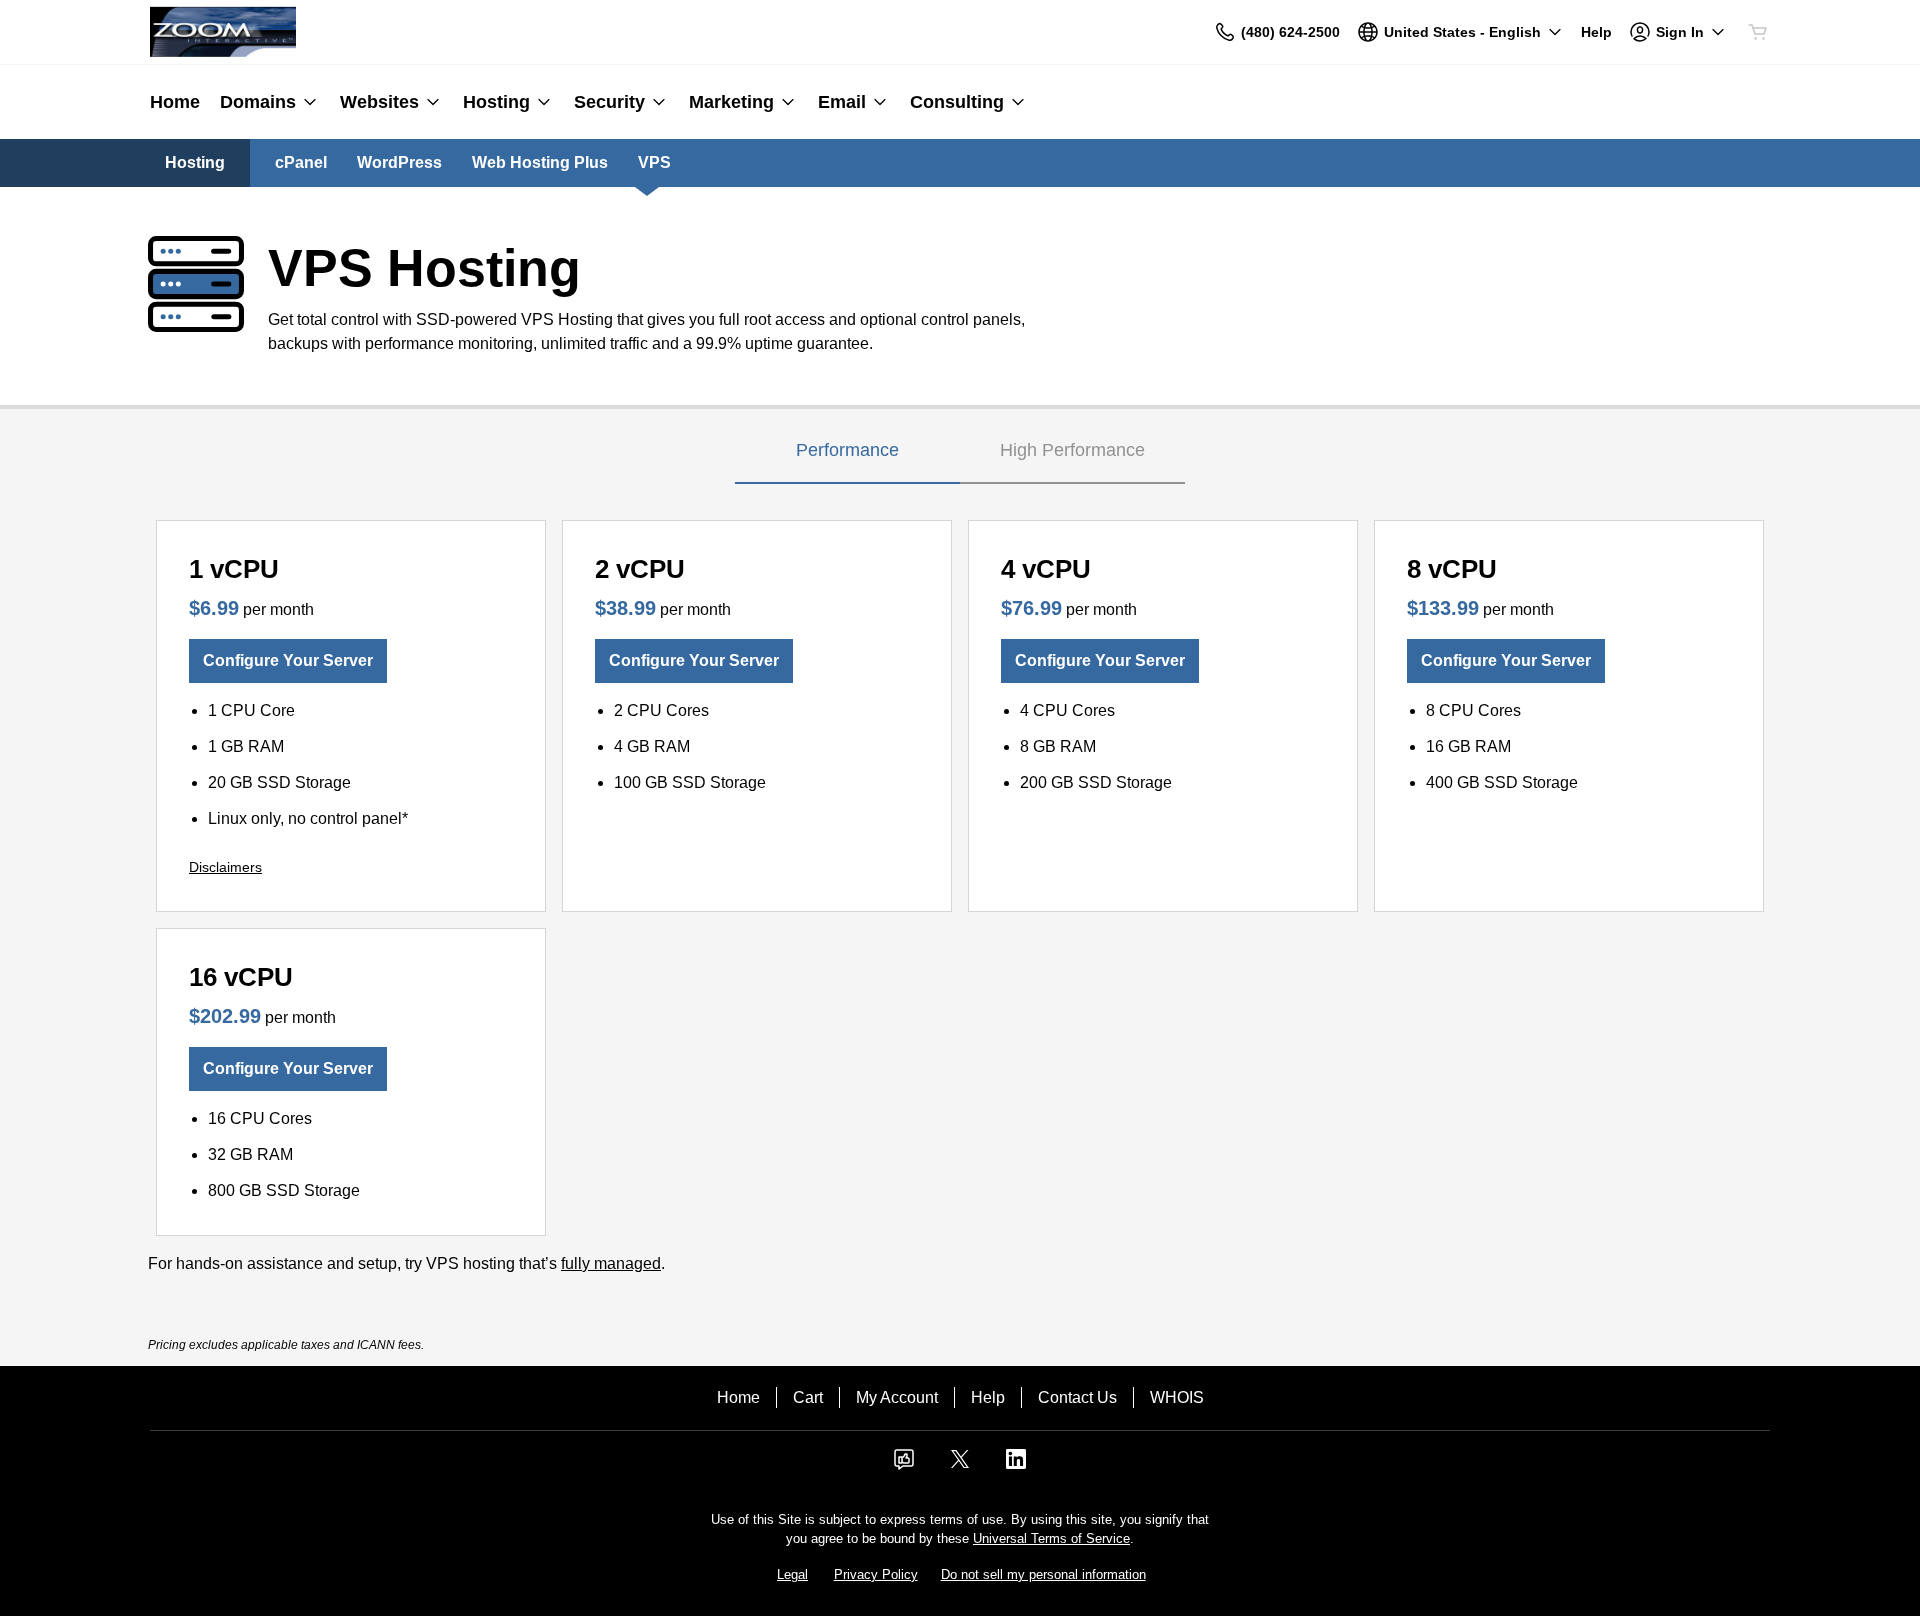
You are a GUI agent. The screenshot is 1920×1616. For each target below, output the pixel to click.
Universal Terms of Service (1051, 1538)
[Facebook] (904, 1465)
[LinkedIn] (1016, 1465)
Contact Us (1077, 1397)
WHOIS (1177, 1397)
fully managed (611, 1263)
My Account (897, 1397)
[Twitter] (960, 1465)
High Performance (1072, 450)
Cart (808, 1397)
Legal (792, 1574)
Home (738, 1397)
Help (988, 1397)
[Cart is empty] (1758, 32)
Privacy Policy (876, 1574)
